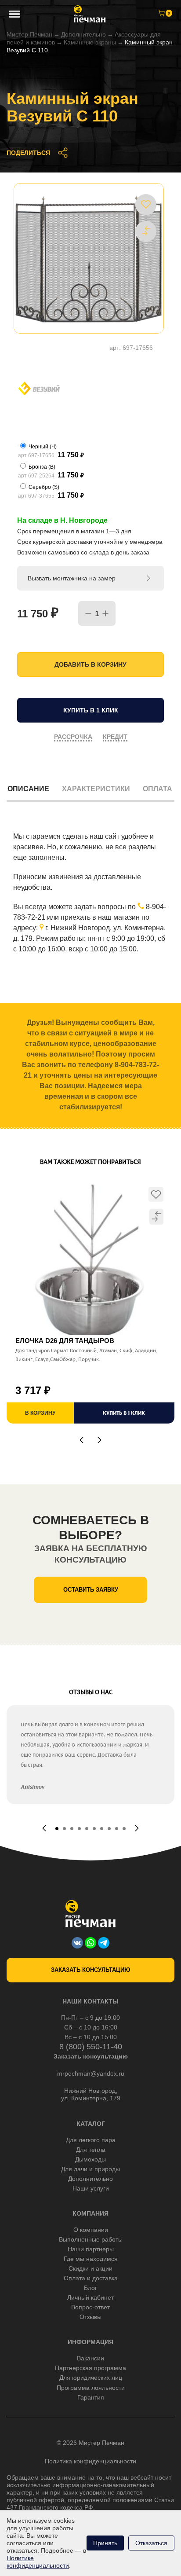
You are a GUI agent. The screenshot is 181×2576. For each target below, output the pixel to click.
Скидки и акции (90, 2268)
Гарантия (91, 2397)
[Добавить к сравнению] (146, 231)
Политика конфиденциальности (90, 2461)
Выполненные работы (91, 2239)
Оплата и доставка (91, 2278)
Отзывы (90, 2317)
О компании (91, 2230)
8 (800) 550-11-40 (91, 2047)
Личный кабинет (90, 2297)
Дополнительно (83, 34)
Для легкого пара (91, 2140)
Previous (81, 1440)
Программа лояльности (91, 2388)
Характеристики (96, 789)
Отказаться (151, 2543)
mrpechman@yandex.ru (91, 2073)
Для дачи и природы (90, 2169)
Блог (90, 2288)
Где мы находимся (91, 2259)
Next (100, 1440)
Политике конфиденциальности (38, 2562)
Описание (28, 789)
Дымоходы (90, 2159)
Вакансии (90, 2358)
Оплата (157, 789)
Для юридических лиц (91, 2378)
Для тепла (91, 2150)
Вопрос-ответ (90, 2307)
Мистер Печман (29, 34)
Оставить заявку (91, 1590)
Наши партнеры (91, 2249)
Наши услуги (91, 2188)
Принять (105, 2543)
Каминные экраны (90, 42)
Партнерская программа (90, 2368)
